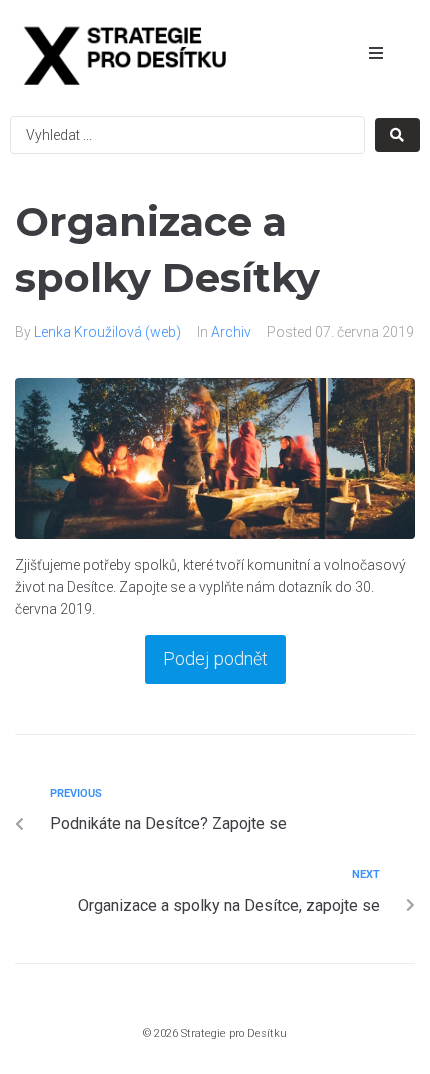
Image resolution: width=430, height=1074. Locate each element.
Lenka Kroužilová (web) (107, 332)
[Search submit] (397, 135)
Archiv (231, 332)
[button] (376, 53)
